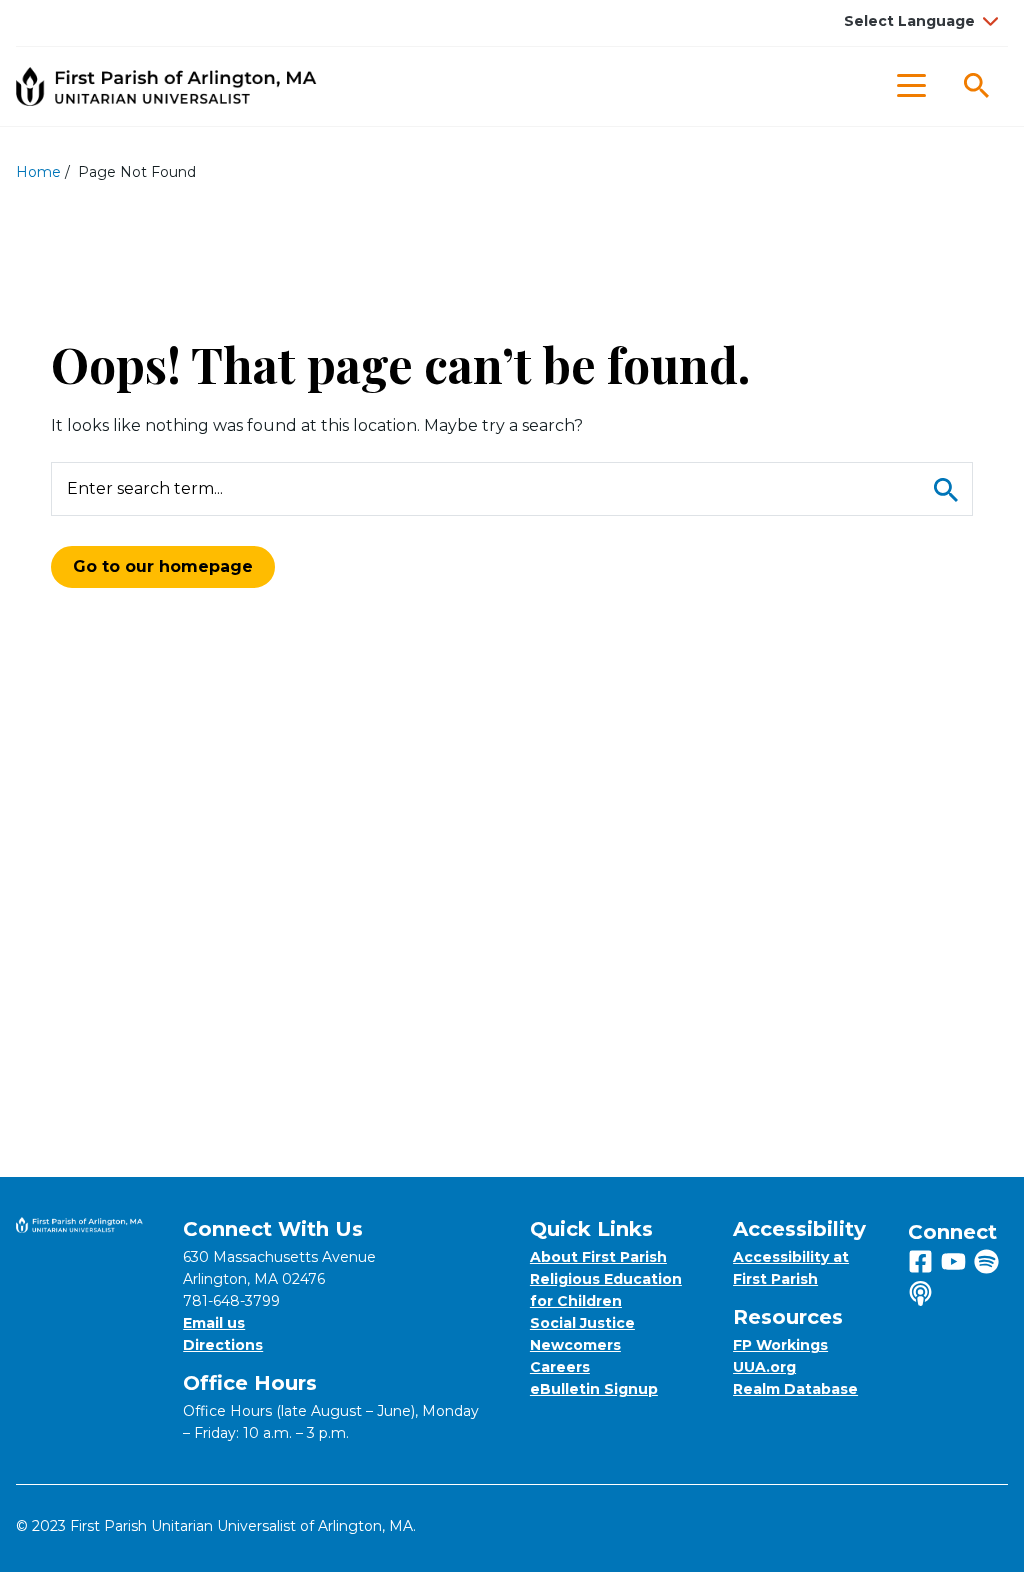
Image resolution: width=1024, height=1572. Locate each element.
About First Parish (598, 1257)
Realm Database (795, 1389)
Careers (560, 1367)
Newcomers (575, 1345)
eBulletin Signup (594, 1389)
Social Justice (582, 1323)
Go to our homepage (163, 566)
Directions (223, 1345)
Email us (214, 1323)
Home (38, 172)
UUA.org (764, 1367)
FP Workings (780, 1345)
